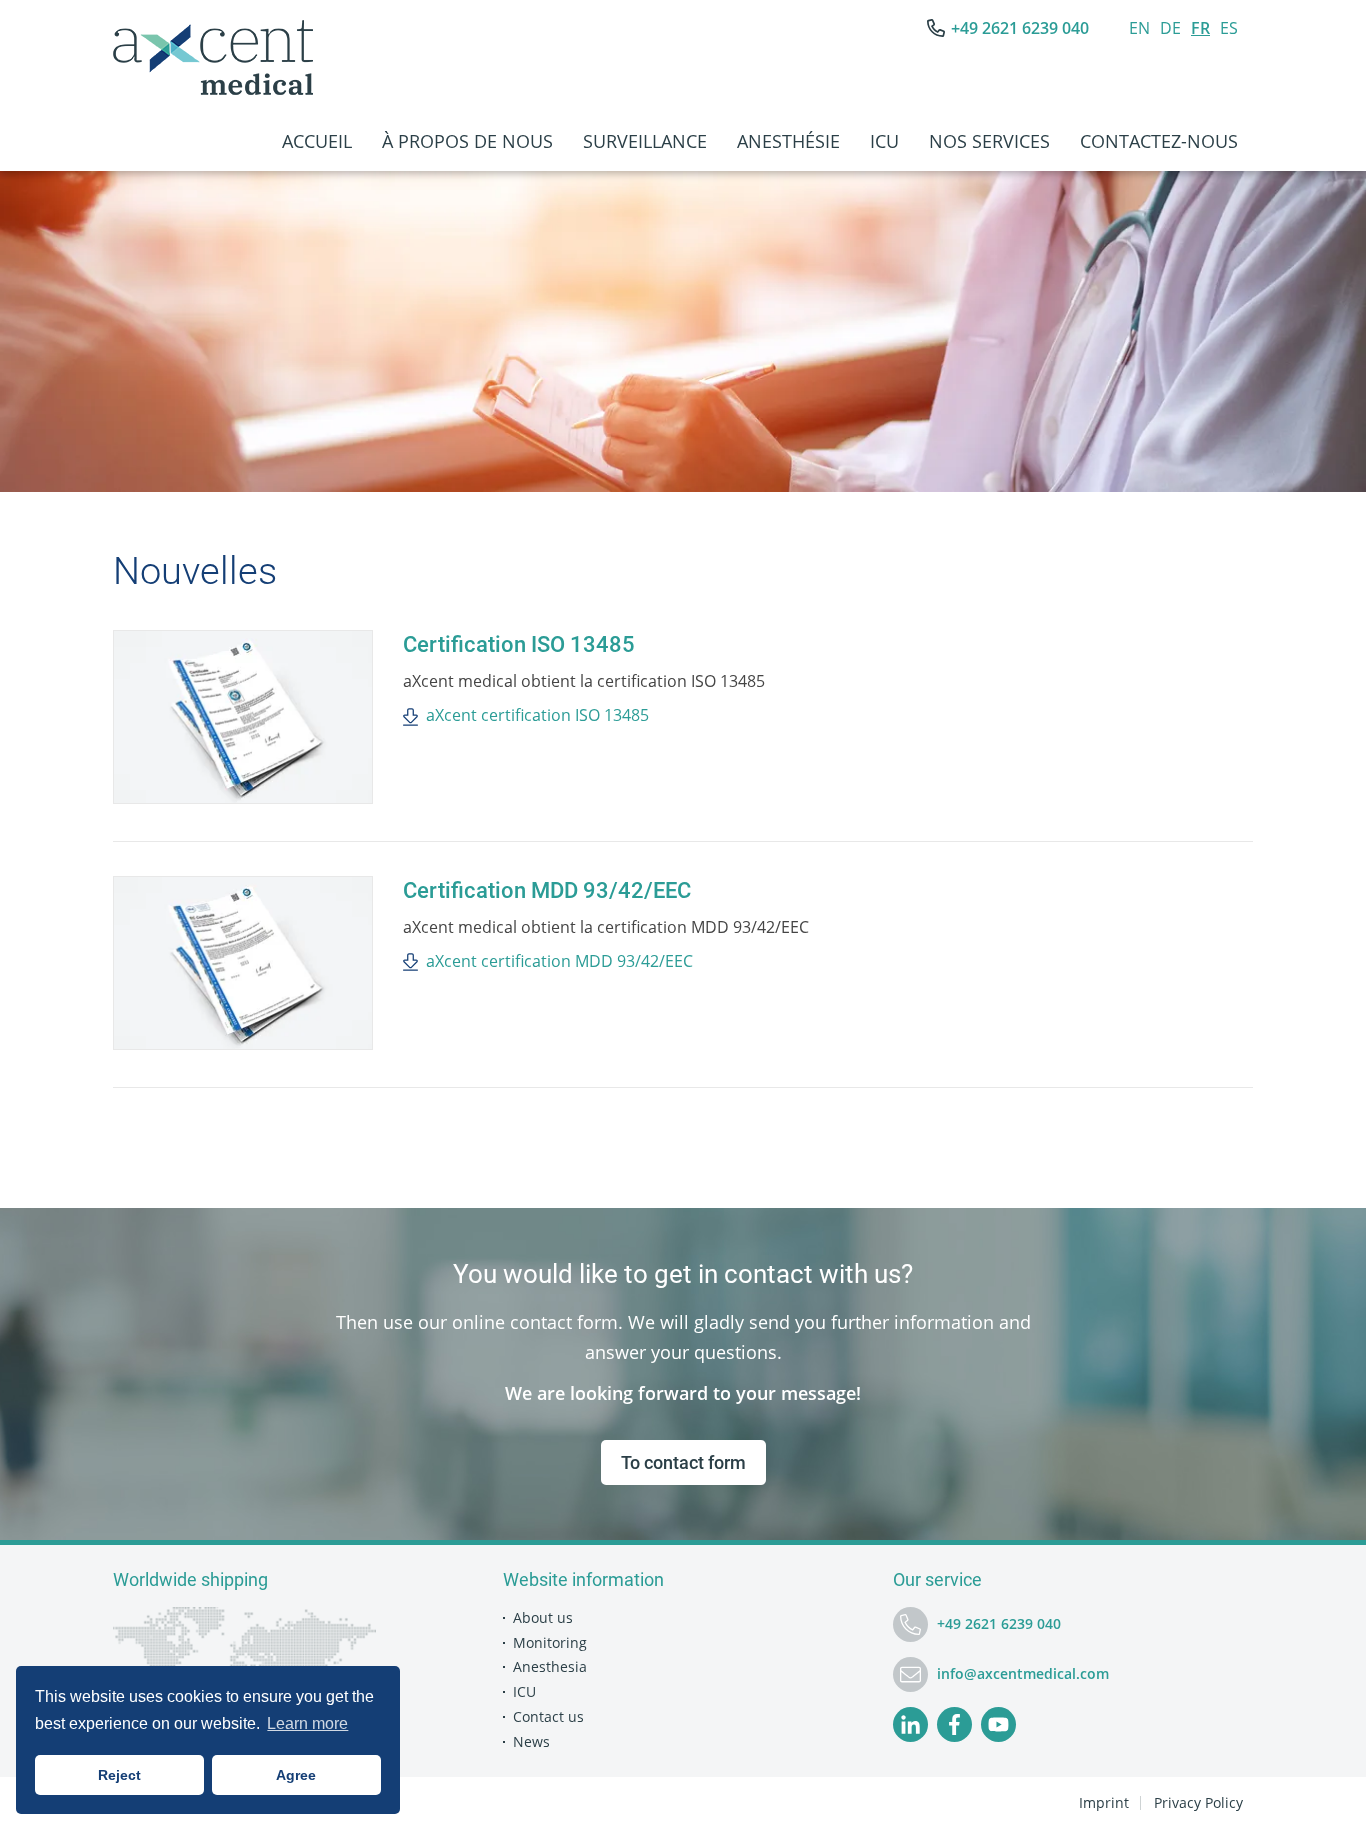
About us (543, 1617)
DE (1170, 28)
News (531, 1741)
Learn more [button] (307, 1723)
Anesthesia (550, 1666)
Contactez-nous (1159, 141)
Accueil (317, 141)
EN (1139, 28)
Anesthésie (788, 141)
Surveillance (645, 141)
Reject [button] (119, 1775)
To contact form (683, 1462)
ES (1229, 28)
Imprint (1104, 1802)
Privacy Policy (1198, 1802)
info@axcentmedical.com (1023, 1673)
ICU (884, 141)
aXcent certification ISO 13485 (537, 715)
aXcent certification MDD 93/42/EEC (559, 961)
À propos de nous (467, 141)
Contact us (548, 1716)
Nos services (989, 141)
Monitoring (550, 1642)
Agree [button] (296, 1775)
